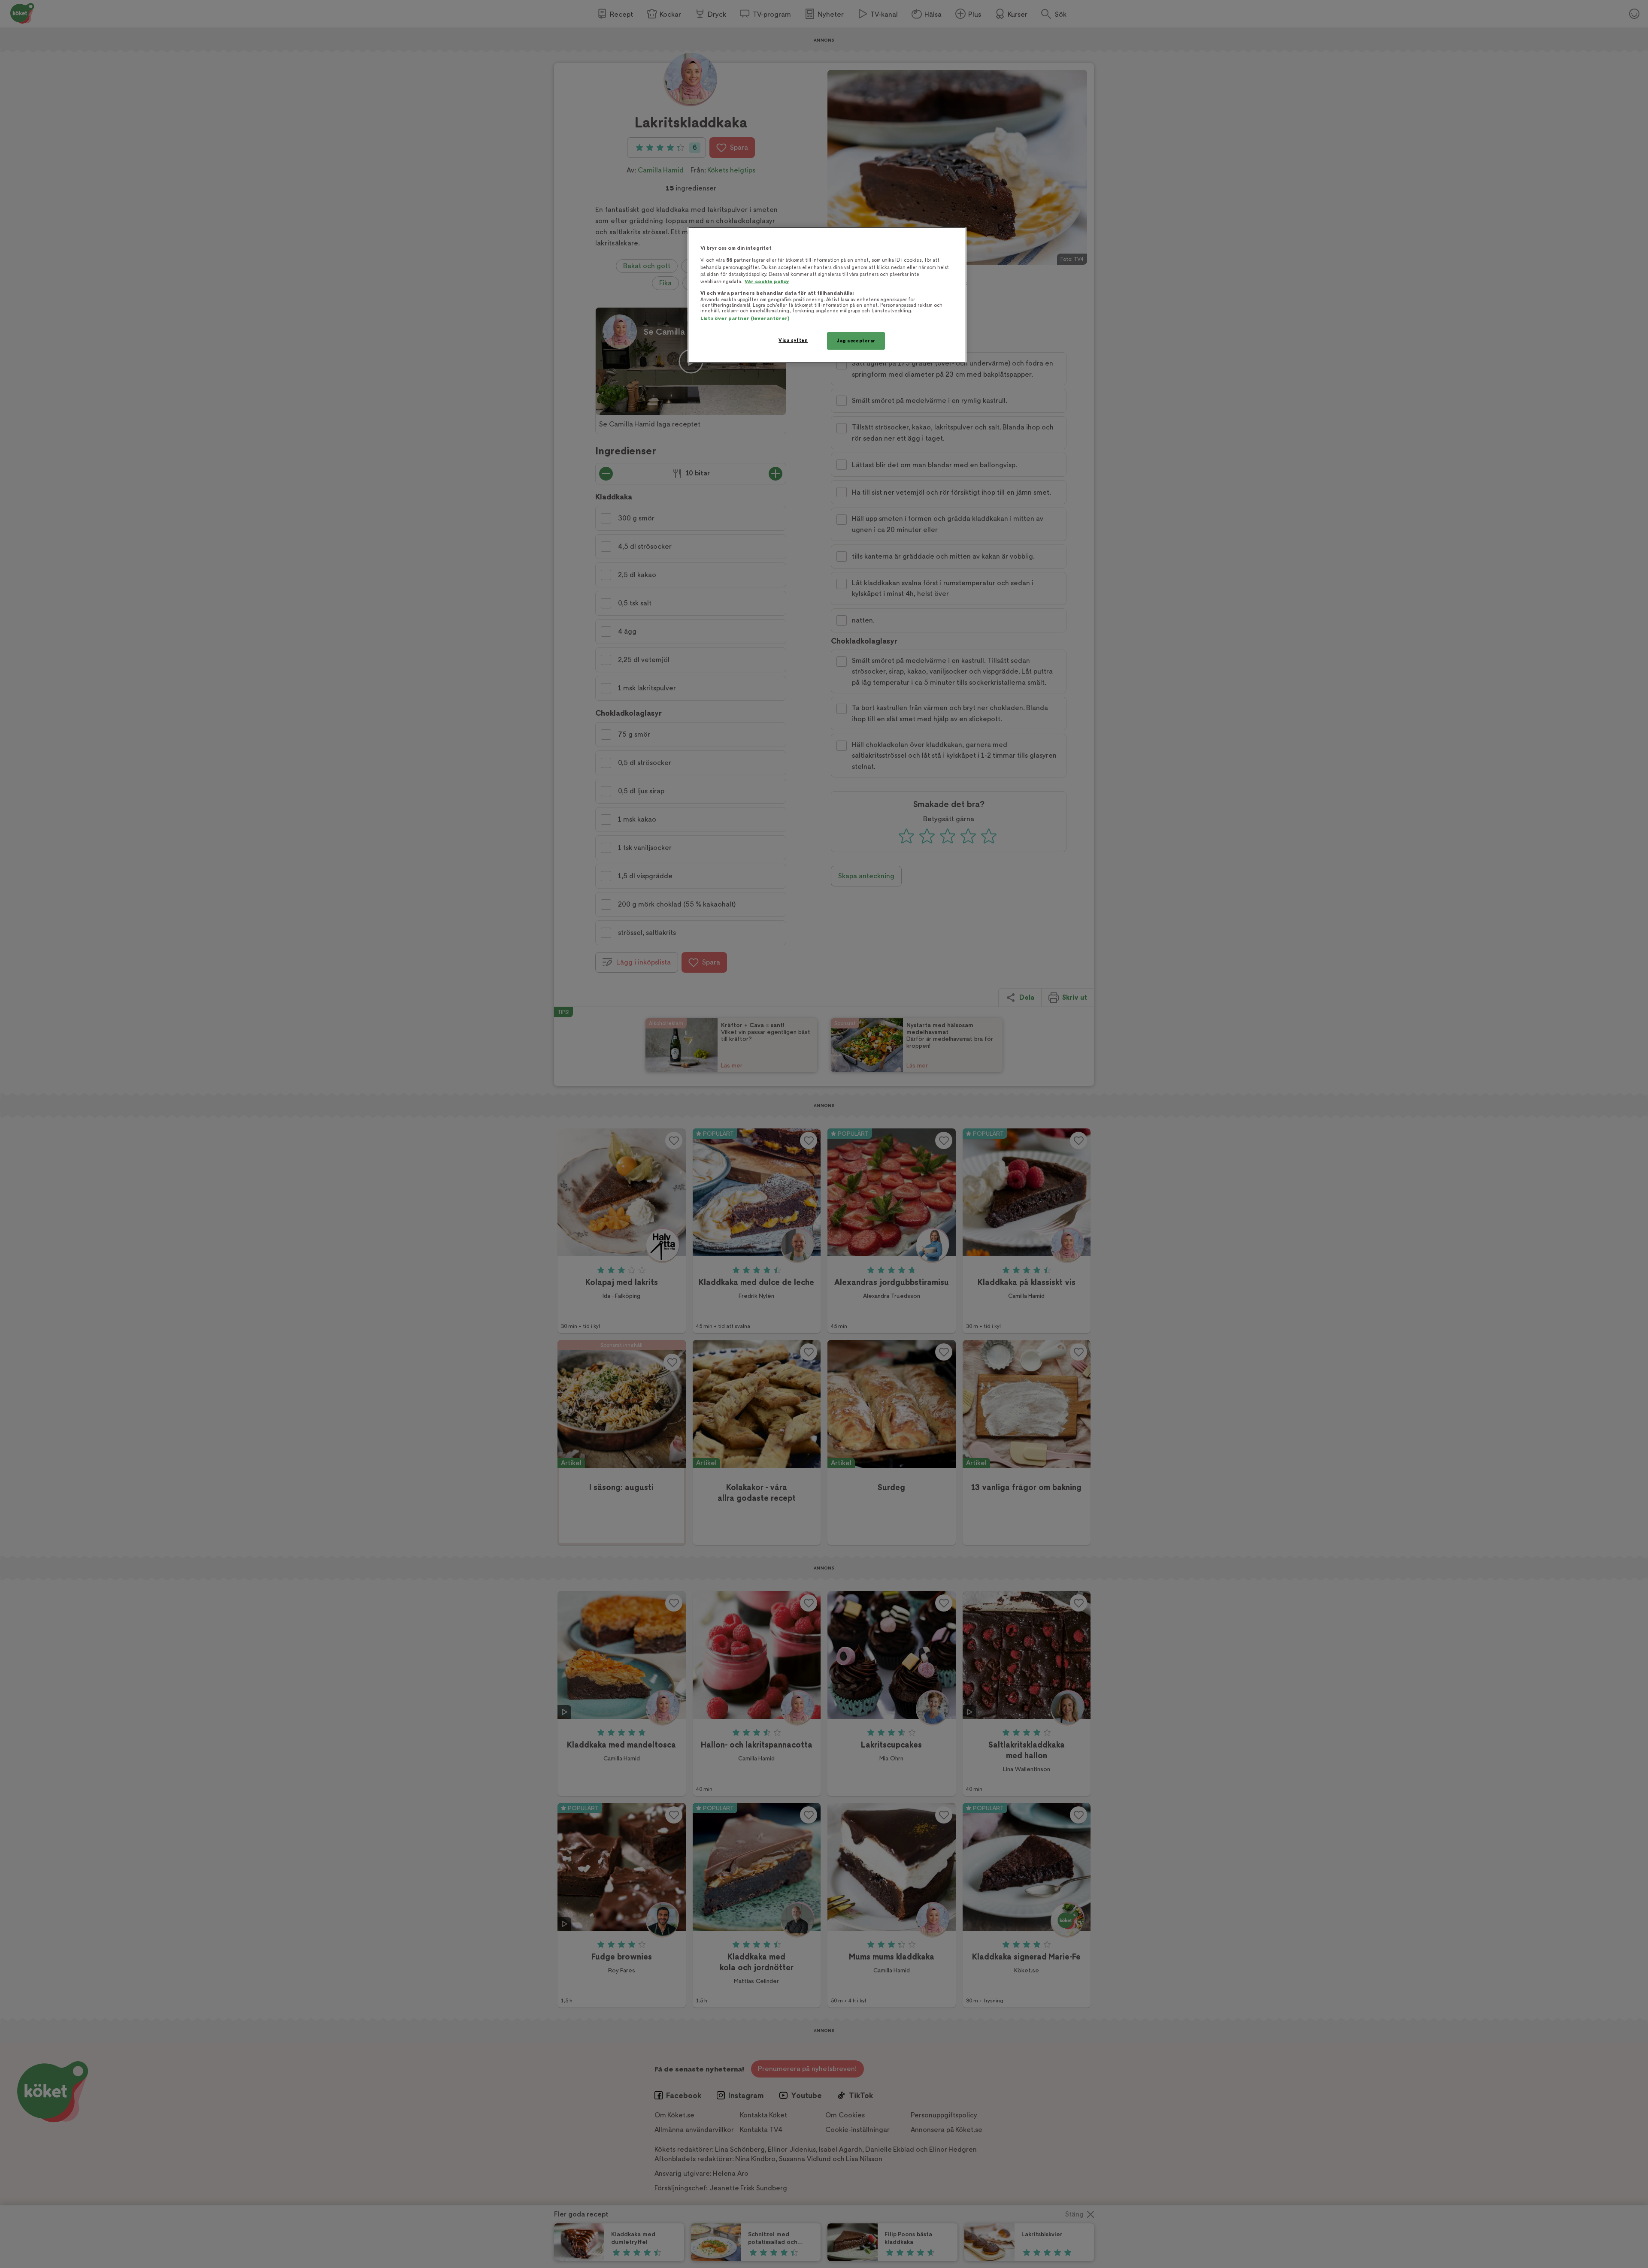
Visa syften (793, 340)
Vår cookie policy (767, 282)
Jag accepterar (856, 341)
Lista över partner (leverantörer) (745, 319)
